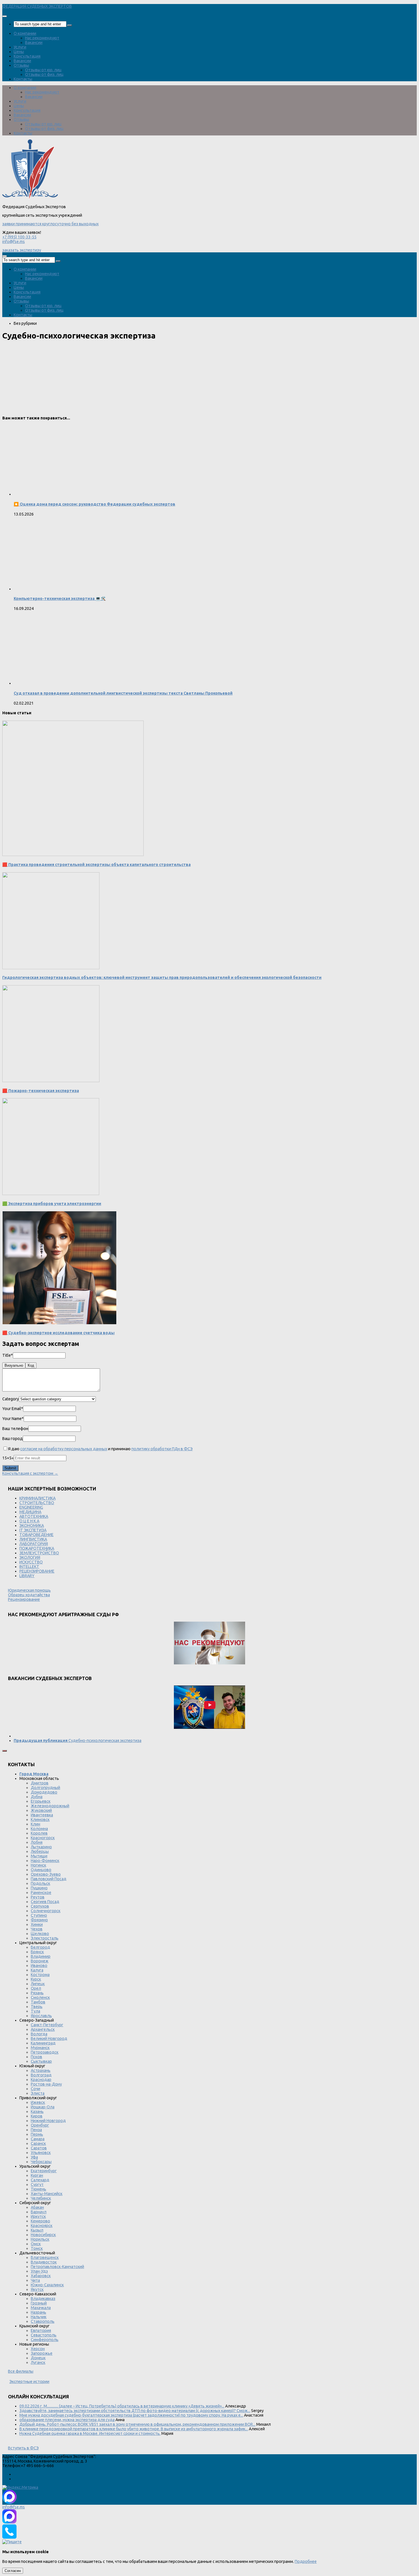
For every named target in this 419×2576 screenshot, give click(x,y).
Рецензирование (24, 1599)
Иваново (39, 1966)
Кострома (40, 1975)
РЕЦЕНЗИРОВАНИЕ (37, 1571)
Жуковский (41, 1810)
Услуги (20, 47)
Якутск (37, 2289)
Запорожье (42, 2353)
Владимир (41, 1956)
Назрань (38, 2312)
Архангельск (43, 2029)
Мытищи (39, 1856)
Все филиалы (21, 2371)
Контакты (23, 79)
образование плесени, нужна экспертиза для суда (67, 2420)
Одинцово (41, 1870)
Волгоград (41, 2075)
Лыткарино (41, 1847)
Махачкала (41, 2308)
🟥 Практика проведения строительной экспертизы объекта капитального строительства (96, 865)
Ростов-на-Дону (46, 2084)
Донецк (38, 2358)
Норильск (40, 2239)
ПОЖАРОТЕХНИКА (37, 1548)
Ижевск (38, 2102)
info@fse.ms (14, 242)
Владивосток (44, 2262)
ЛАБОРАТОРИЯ (34, 1544)
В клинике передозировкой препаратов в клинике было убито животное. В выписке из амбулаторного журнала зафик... (134, 2429)
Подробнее (306, 2561)
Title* (8, 1355)
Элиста (38, 2093)
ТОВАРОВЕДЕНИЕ (36, 1535)
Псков (36, 2057)
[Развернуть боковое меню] (5, 1751)
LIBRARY (27, 1576)
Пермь (37, 2134)
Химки (37, 1924)
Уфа (34, 2157)
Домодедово (44, 1792)
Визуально (14, 1365)
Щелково (40, 1934)
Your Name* (13, 1419)
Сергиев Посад (45, 1902)
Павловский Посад (49, 1879)
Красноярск (42, 2226)
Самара (38, 2139)
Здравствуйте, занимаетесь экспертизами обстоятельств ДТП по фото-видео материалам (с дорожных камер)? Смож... (135, 2411)
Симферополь (45, 2340)
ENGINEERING (31, 1507)
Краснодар (41, 2080)
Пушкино (39, 1888)
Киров (37, 2116)
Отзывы (21, 65)
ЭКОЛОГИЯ (30, 1557)
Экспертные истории (29, 2382)
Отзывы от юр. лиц (43, 70)
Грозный (39, 2303)
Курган (37, 2175)
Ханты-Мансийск (47, 2194)
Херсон (38, 2349)
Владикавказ (43, 2299)
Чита (35, 2280)
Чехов (37, 1929)
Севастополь (44, 2335)
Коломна (39, 1829)
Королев (39, 1833)
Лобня (37, 1842)
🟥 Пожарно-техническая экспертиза (41, 1091)
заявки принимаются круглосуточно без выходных (50, 224)
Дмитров (40, 1783)
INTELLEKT (29, 1567)
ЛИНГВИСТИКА (33, 1539)
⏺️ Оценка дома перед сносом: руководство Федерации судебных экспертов (94, 504)
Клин (35, 1824)
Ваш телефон (15, 1429)
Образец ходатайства (29, 1595)
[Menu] (5, 16)
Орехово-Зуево (46, 1874)
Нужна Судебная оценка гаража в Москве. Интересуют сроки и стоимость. (90, 2433)
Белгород (40, 1947)
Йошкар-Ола (43, 2107)
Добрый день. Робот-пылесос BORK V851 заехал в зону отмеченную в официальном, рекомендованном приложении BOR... (137, 2424)
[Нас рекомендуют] (209, 1643)
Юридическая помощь (29, 1590)
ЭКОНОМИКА (32, 1526)
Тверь (37, 2007)
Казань (37, 2111)
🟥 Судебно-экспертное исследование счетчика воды (58, 1333)
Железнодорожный (50, 1806)
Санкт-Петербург (47, 2025)
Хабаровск (41, 2276)
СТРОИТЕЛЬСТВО (37, 1503)
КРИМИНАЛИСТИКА (37, 1498)
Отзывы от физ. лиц (44, 74)
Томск (37, 2248)
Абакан (37, 2207)
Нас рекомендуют (42, 38)
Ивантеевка (42, 1815)
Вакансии (34, 42)
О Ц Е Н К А (29, 1521)
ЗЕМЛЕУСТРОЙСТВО (39, 1553)
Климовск (40, 1820)
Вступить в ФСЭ (23, 2448)
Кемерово (40, 2221)
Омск (36, 2244)
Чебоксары (41, 2162)
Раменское (41, 1893)
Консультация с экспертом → (30, 1473)
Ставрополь (43, 2321)
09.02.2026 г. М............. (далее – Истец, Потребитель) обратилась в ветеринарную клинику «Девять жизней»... (122, 2406)
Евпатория (41, 2330)
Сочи (35, 2089)
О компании (25, 33)
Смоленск (40, 1997)
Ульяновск (41, 2153)
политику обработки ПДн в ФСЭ (162, 1449)
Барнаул (39, 2212)
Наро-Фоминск (45, 1861)
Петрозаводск (45, 2052)
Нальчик (39, 2317)
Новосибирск (43, 2235)
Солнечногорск (46, 1911)
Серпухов (40, 1906)
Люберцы (40, 1851)
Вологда (39, 2034)
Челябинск (41, 2198)
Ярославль (41, 2016)
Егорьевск (41, 1801)
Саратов (39, 2148)
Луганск (38, 2362)
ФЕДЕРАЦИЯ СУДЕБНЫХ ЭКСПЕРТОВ (37, 6)
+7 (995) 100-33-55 (19, 237)
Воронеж (40, 1961)
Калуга (37, 1970)
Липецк (38, 1984)
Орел (36, 1988)
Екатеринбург (44, 2171)
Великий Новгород (49, 2039)
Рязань (37, 1993)
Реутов (38, 1897)
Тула (35, 2011)
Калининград (43, 2043)
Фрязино (39, 1920)
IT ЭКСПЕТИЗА (33, 1530)
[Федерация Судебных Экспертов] (30, 198)
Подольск (40, 1883)
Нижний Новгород (48, 2121)
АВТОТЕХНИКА (34, 1516)
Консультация (27, 56)
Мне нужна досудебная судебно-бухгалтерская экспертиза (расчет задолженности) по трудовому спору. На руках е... (131, 2415)
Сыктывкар (41, 2061)
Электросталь (45, 1938)
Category (11, 1399)
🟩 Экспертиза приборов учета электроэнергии (52, 1204)
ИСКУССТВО (31, 1562)
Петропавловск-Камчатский (57, 2267)
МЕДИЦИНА (30, 1512)
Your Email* (13, 1409)
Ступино (39, 1915)
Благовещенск (45, 2257)
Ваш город (13, 1439)
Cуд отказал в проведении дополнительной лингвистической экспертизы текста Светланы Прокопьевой (123, 693)
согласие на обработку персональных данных (64, 1449)
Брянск (37, 1952)
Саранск (38, 2143)
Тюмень (38, 2189)
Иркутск (38, 2216)
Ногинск (38, 1865)
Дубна (37, 1797)
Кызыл (37, 2230)
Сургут (37, 2184)
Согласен (13, 2571)
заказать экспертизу (22, 250)
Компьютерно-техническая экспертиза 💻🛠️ (60, 599)
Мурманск (40, 2048)
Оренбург (40, 2125)
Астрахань (41, 2070)
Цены (19, 52)
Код (31, 1365)
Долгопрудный (45, 1788)
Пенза (36, 2130)
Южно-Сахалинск (47, 2285)
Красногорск (43, 1838)
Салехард (40, 2180)
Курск (36, 1979)
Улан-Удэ (39, 2271)
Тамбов (38, 2002)
